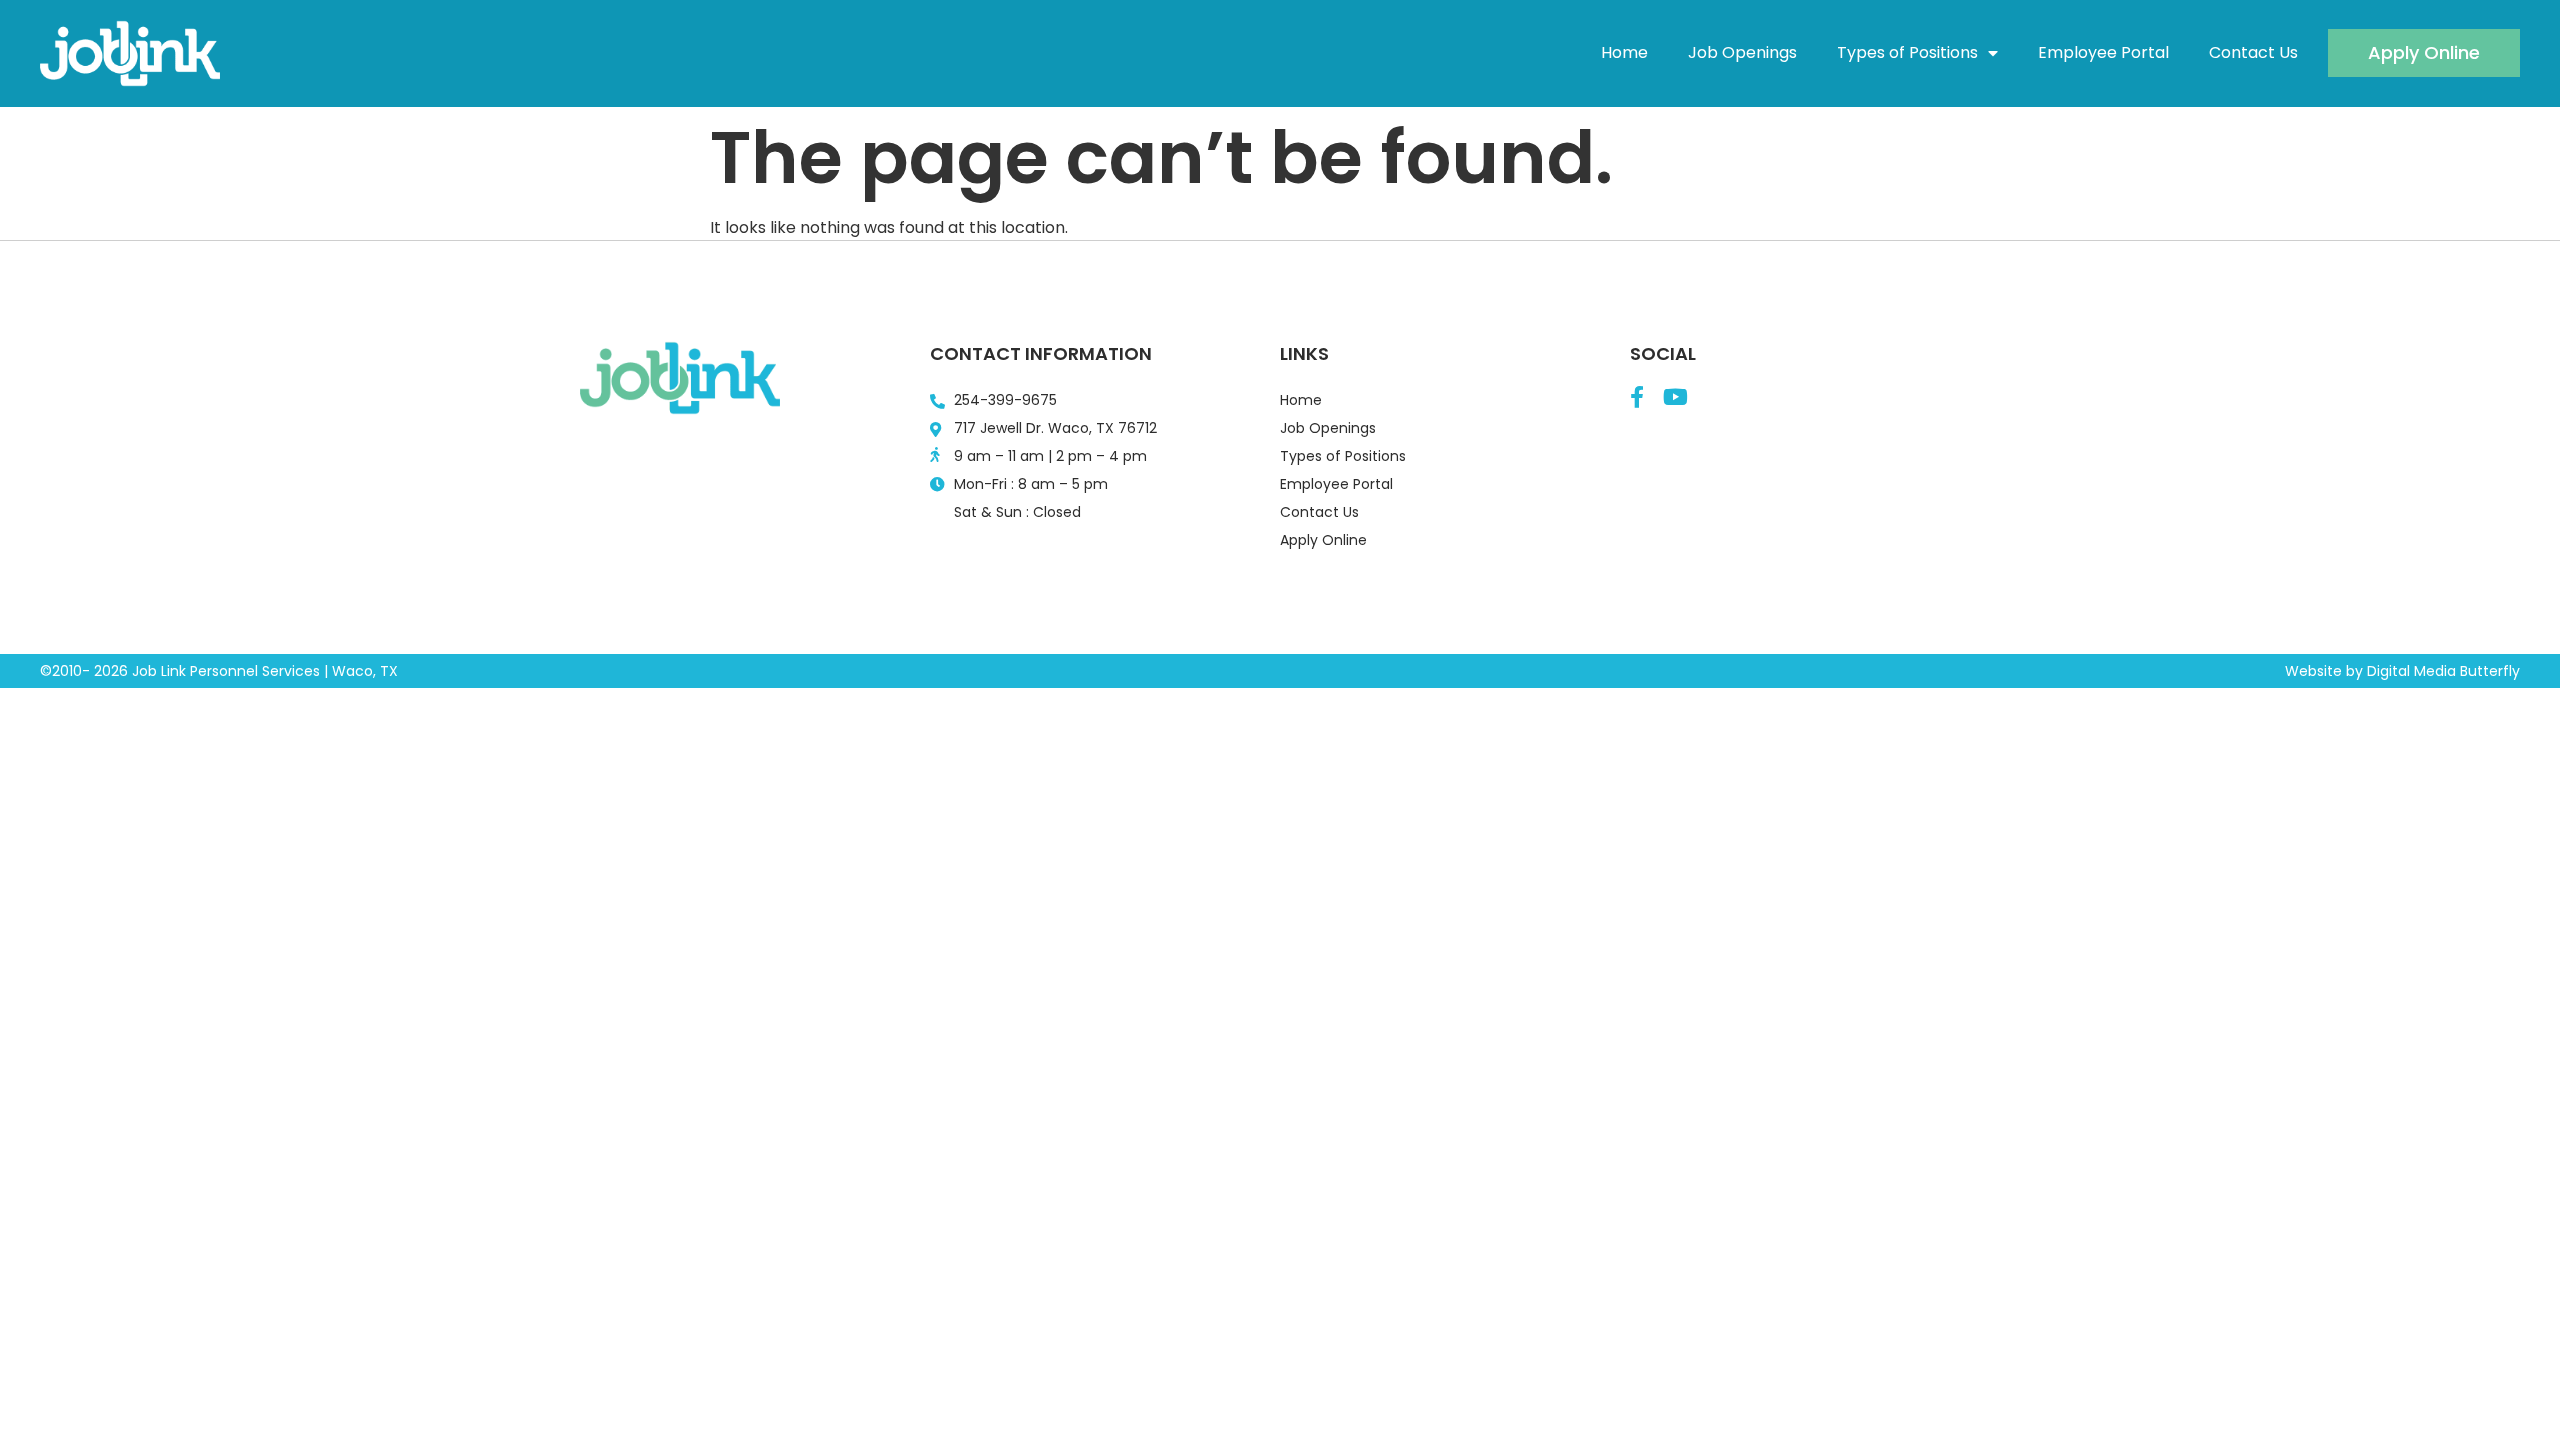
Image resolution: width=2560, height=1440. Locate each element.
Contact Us (2253, 53)
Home (1624, 53)
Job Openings (1742, 53)
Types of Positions (1907, 53)
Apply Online (1323, 540)
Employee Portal (2103, 53)
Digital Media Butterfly (2443, 671)
